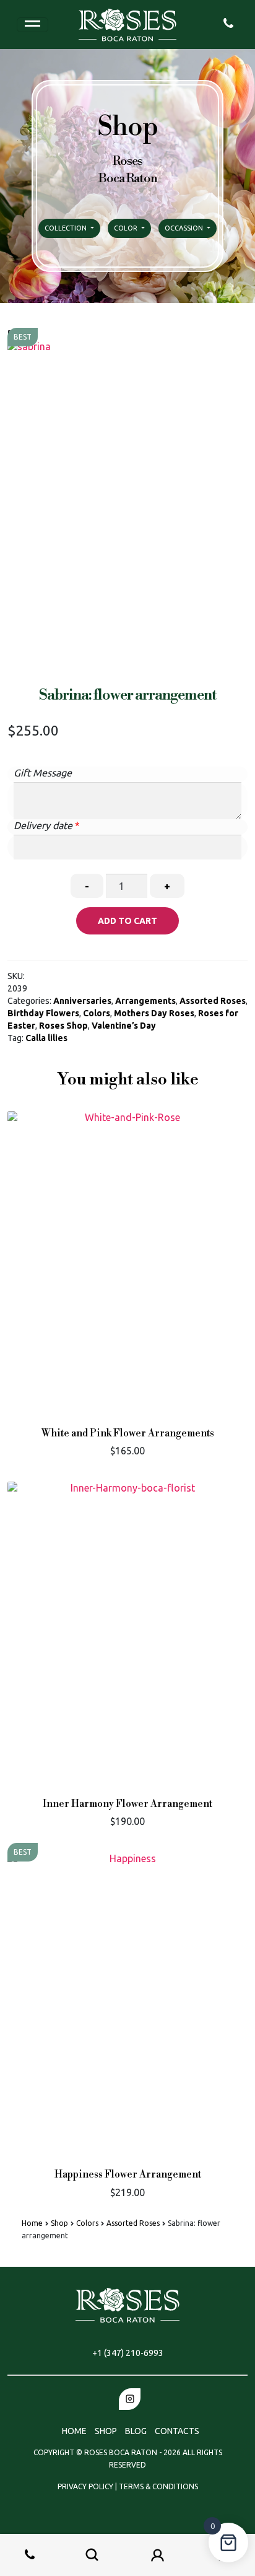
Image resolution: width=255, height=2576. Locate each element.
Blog (136, 2431)
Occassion (185, 228)
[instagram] (130, 2399)
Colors (97, 1013)
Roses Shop (63, 1026)
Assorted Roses (213, 1001)
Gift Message (43, 773)
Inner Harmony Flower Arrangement (127, 1804)
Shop (59, 2223)
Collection (67, 228)
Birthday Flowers (43, 1013)
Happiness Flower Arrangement (128, 2175)
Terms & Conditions (158, 2486)
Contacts (177, 2431)
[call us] (228, 22)
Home (32, 2223)
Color (127, 228)
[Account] (158, 2555)
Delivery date (43, 825)
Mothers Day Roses (154, 1013)
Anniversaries (82, 1001)
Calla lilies (46, 1038)
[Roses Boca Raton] (127, 24)
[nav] (32, 25)
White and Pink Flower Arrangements (128, 1434)
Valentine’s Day (124, 1026)
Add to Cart (127, 921)
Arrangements (145, 1001)
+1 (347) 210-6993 (128, 2353)
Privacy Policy (86, 2486)
